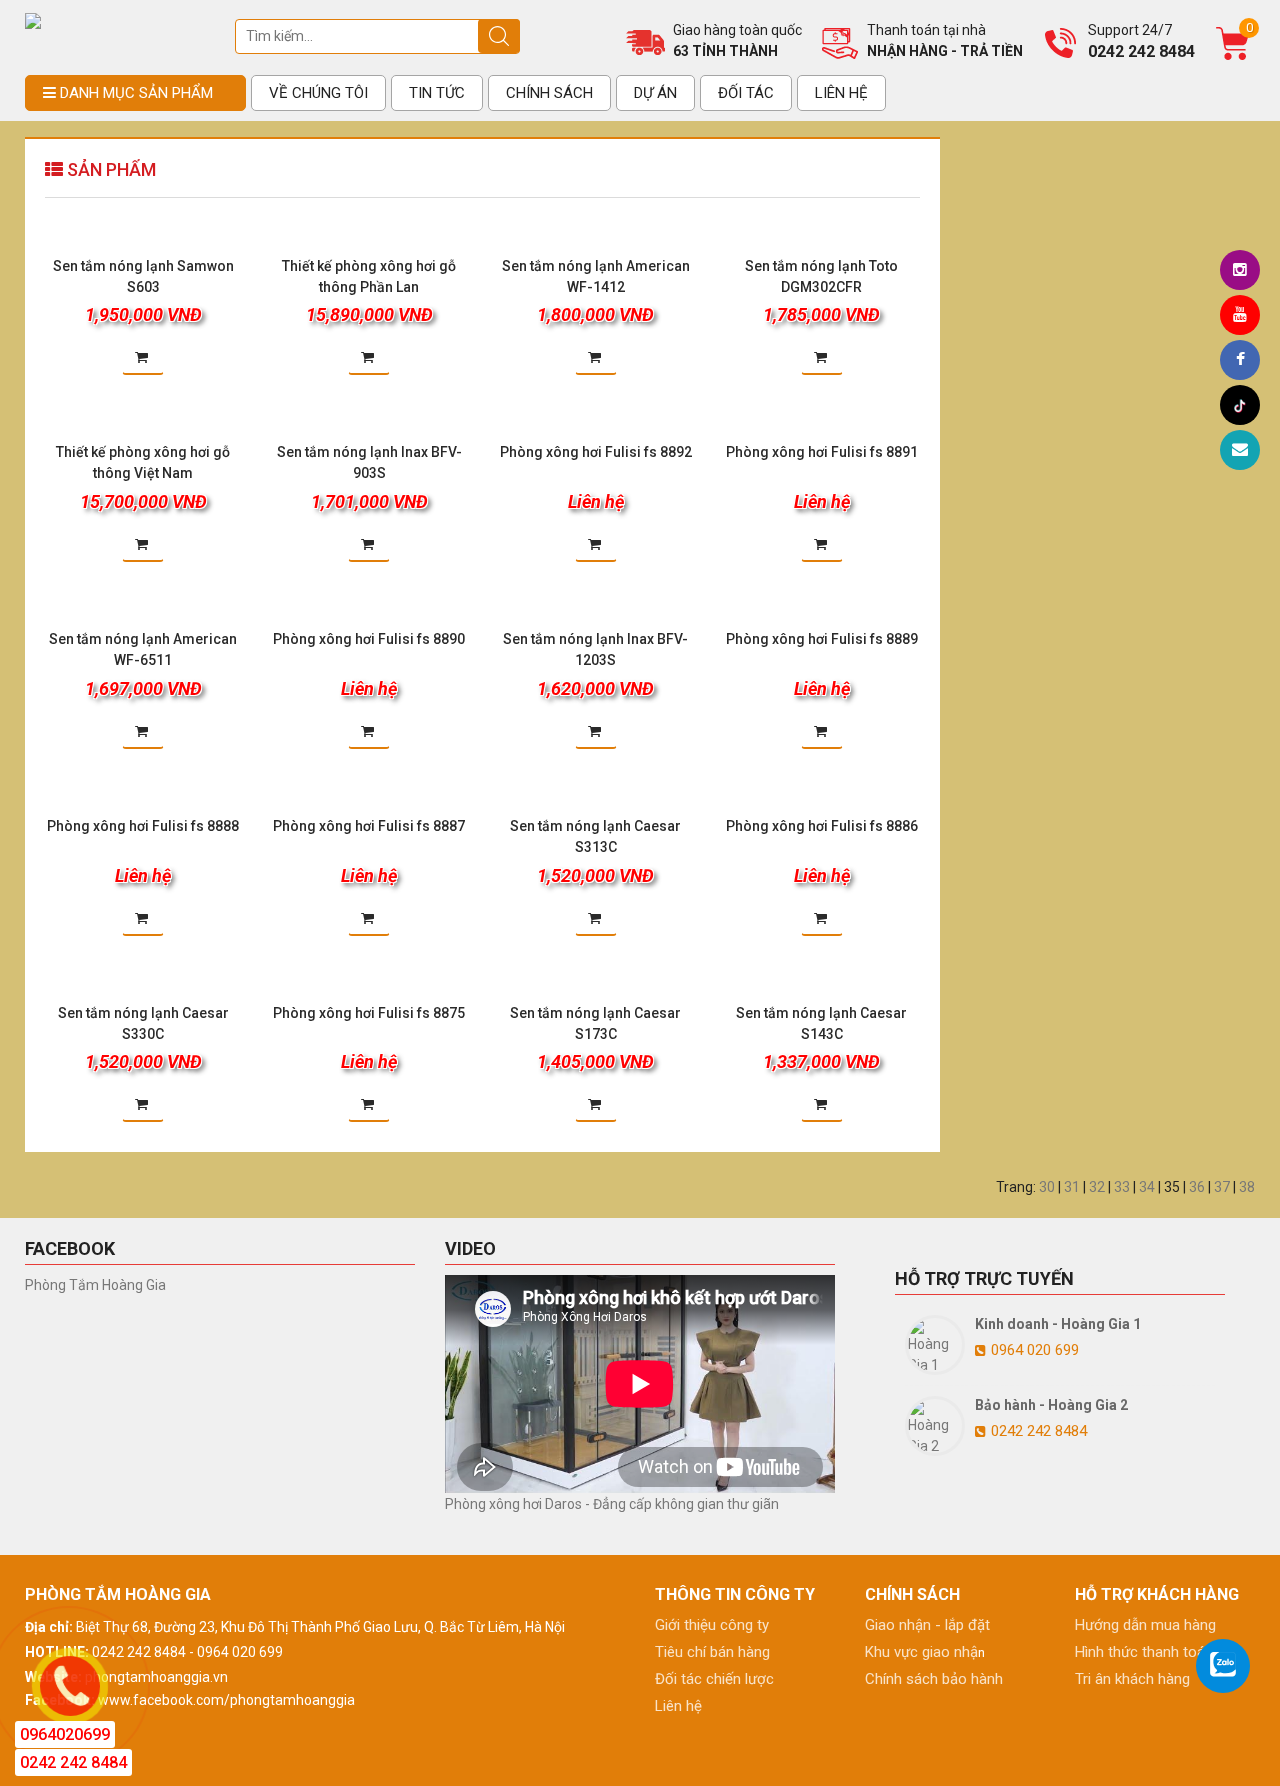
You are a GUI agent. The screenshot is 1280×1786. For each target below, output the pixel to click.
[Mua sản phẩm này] (143, 349)
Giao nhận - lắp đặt (927, 1625)
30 (1047, 1187)
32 (1097, 1187)
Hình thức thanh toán (1144, 1652)
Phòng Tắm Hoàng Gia (95, 1285)
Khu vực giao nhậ (921, 1652)
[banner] (33, 20)
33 (1122, 1187)
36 (1197, 1187)
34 (1147, 1187)
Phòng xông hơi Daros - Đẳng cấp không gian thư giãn (612, 1504)
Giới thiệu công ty (712, 1625)
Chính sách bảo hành (934, 1679)
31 (1072, 1187)
